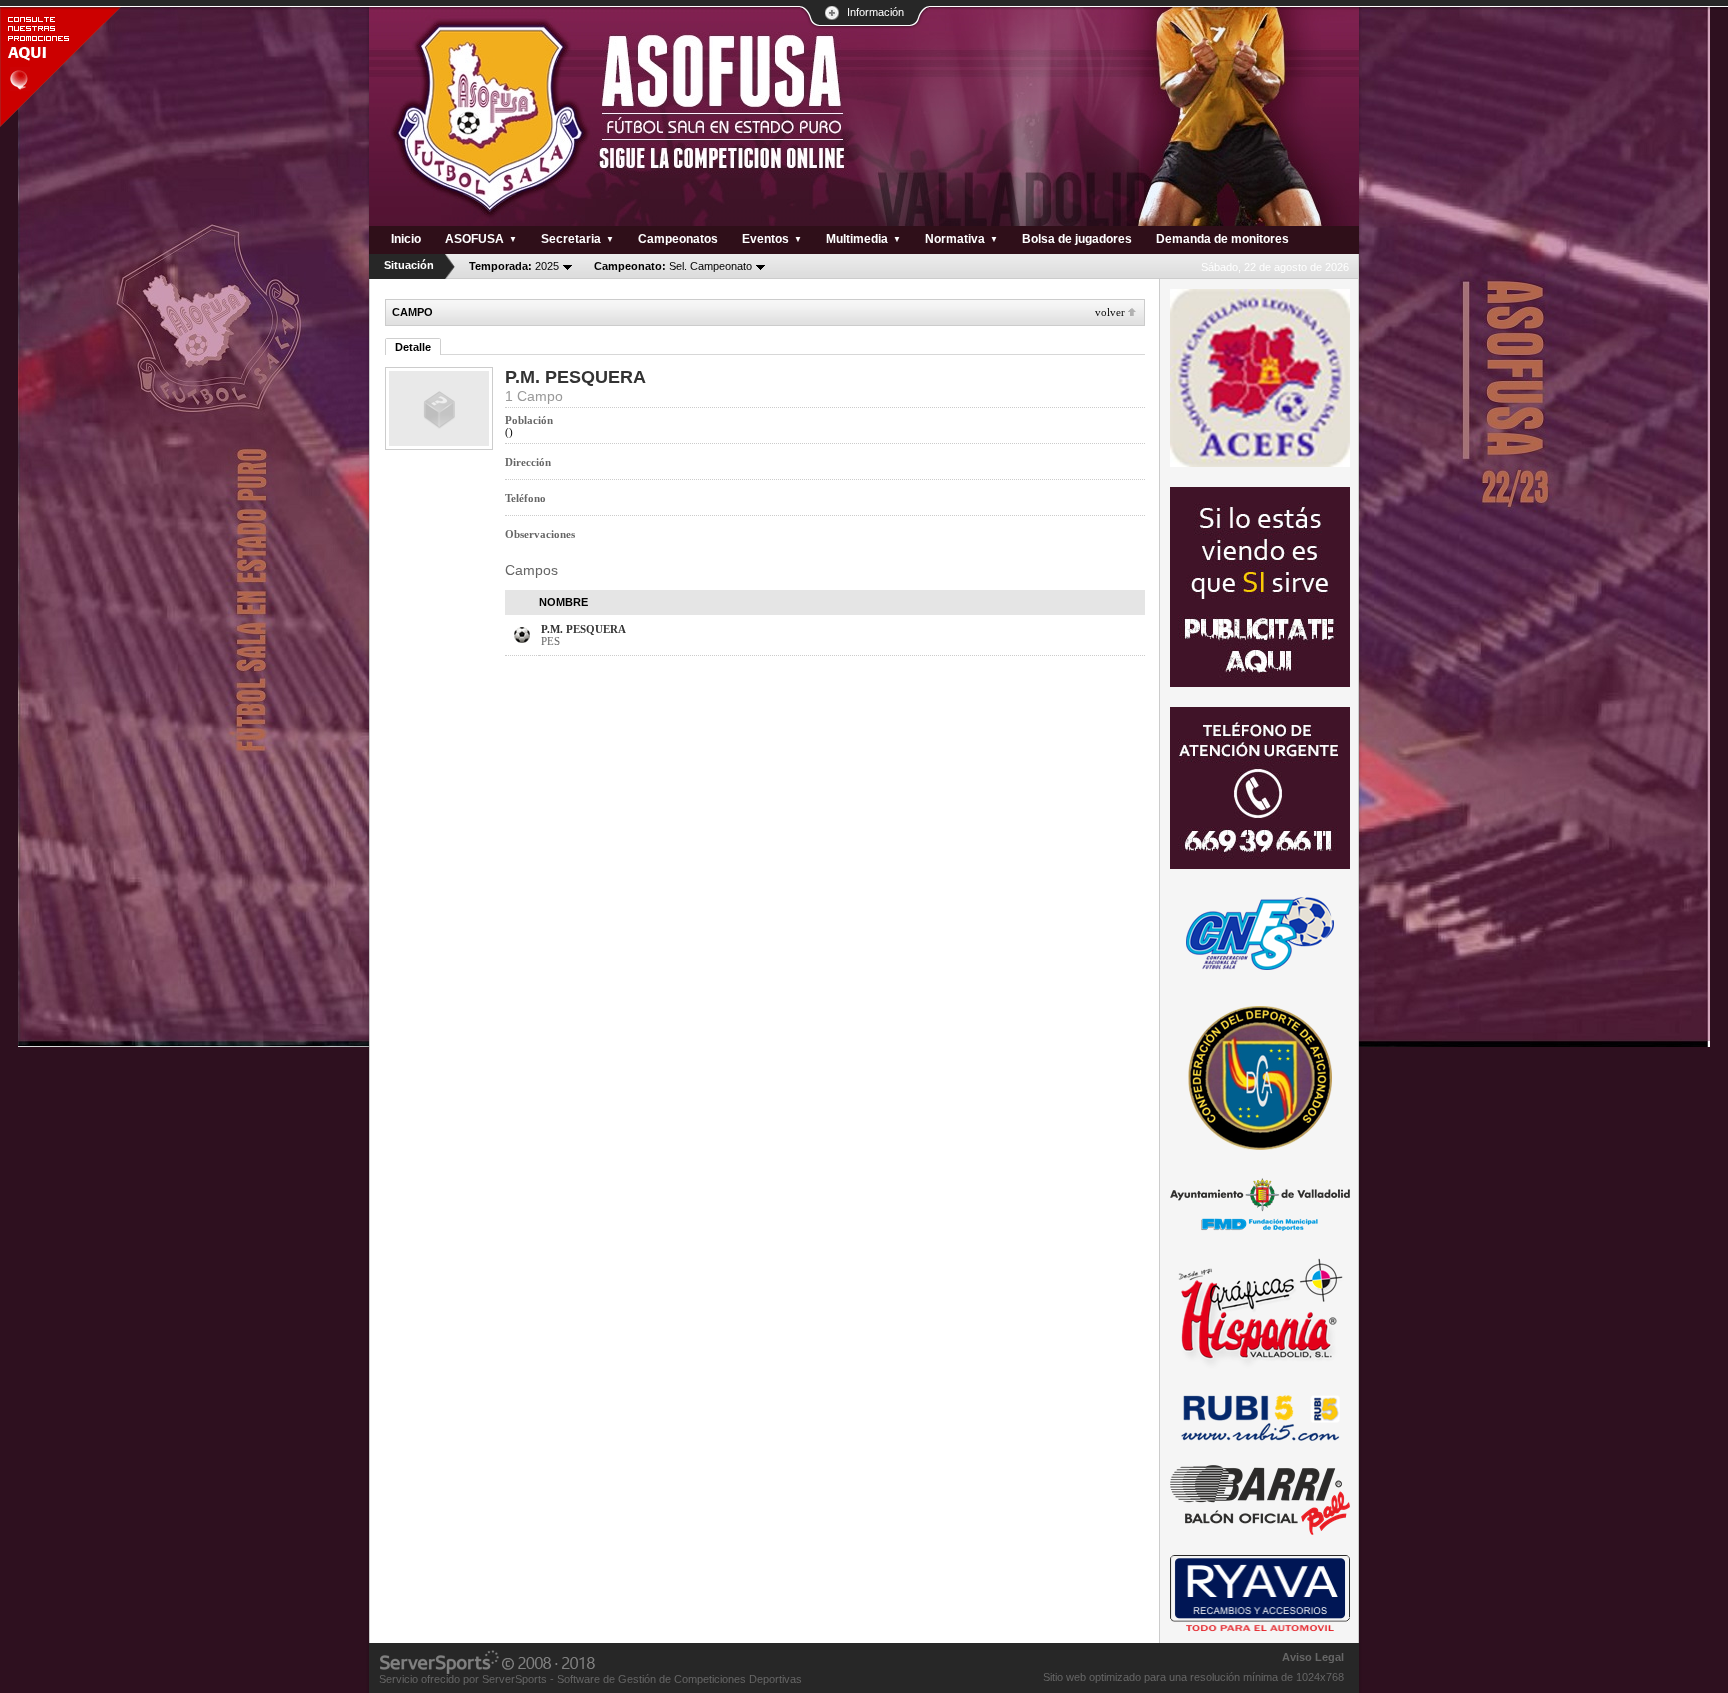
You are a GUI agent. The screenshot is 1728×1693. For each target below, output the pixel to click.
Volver (1110, 312)
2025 (514, 266)
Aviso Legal (1313, 1657)
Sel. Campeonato (673, 266)
